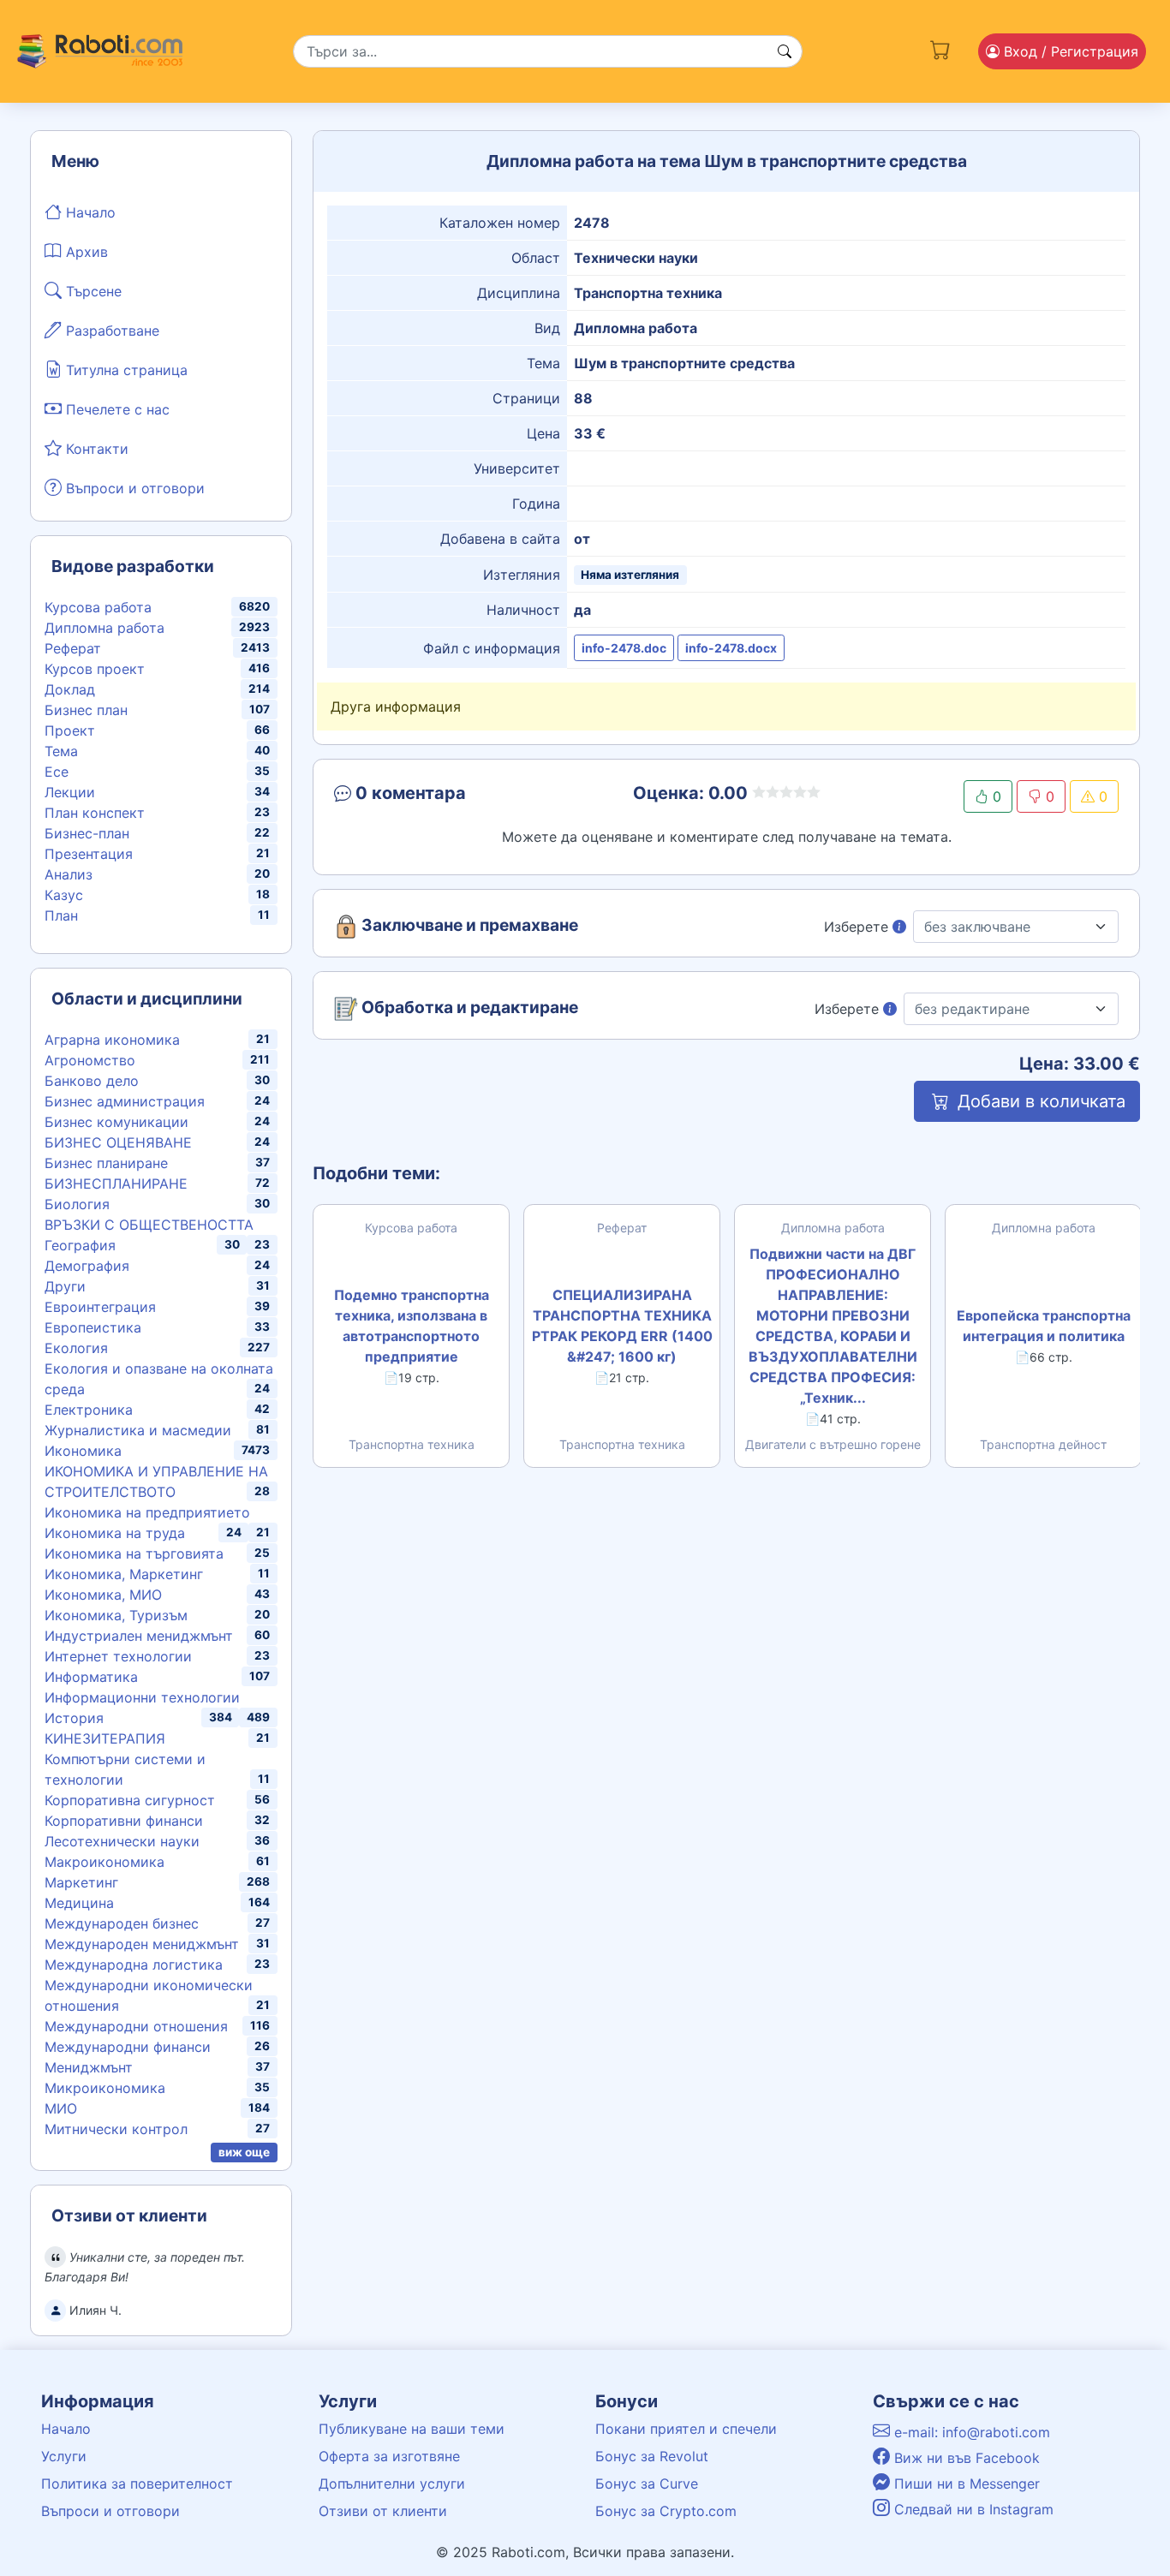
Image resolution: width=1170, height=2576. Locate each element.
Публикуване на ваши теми (412, 2429)
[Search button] (785, 51)
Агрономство (90, 1060)
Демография (87, 1266)
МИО (61, 2108)
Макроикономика (104, 1862)
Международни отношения (136, 2026)
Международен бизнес (122, 1923)
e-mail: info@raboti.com (970, 2432)
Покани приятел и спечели (686, 2429)
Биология (77, 1204)
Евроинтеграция (100, 1307)
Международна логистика (134, 1965)
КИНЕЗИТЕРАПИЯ (105, 1738)
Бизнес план (86, 710)
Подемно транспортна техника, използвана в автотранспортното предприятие (412, 1326)
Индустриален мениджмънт (139, 1636)
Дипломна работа (104, 628)
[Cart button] (940, 48)
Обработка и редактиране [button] (468, 1008)
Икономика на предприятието (147, 1512)
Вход (1069, 51)
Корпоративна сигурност (130, 1800)
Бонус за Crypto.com (666, 2511)
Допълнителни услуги (392, 2484)
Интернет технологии (118, 1656)
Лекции (70, 792)
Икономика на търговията (134, 1553)
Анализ (69, 874)
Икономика (83, 1451)
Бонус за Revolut (652, 2456)
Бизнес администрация (125, 1101)
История (74, 1718)
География (80, 1245)
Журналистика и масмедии (138, 1430)
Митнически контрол (116, 2129)
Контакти (95, 449)
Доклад (70, 689)
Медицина (79, 1903)
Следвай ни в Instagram (972, 2509)
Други (65, 1286)
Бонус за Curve (647, 2484)
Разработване (110, 331)
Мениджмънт (89, 2067)
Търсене (92, 291)
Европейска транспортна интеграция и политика (1044, 1326)
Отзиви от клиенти (383, 2511)
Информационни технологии (142, 1697)
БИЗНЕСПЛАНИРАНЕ (116, 1184)
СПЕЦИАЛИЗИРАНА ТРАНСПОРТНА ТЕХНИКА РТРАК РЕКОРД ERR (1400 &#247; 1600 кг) (622, 1326)
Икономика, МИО (103, 1595)
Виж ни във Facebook (965, 2458)
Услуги (64, 2456)
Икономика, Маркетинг (124, 1574)
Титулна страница (125, 370)
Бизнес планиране (106, 1163)
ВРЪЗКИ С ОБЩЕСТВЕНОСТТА (149, 1225)
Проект (70, 730)
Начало (89, 212)
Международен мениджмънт (142, 1944)
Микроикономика (105, 2088)
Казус (64, 895)
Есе (57, 772)
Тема (61, 751)
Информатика (91, 1677)
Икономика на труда (115, 1533)
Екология (76, 1348)
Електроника (89, 1410)
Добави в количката (1039, 1101)
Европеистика (93, 1327)
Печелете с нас (116, 409)
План (61, 915)
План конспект (95, 813)
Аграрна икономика (112, 1040)
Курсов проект (95, 669)
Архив (85, 252)
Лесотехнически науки (122, 1841)
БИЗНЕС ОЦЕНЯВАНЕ (118, 1142)
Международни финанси (128, 2047)
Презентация (89, 854)
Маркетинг (81, 1882)
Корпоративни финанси (124, 1821)
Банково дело (92, 1081)
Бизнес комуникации (116, 1122)
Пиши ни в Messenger (965, 2484)
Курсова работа (98, 607)
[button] (458, 796)
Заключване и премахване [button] (468, 926)
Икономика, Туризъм (116, 1615)
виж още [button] (244, 2152)
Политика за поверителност (137, 2484)
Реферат (73, 648)
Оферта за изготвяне (389, 2456)
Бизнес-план (87, 833)
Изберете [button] (858, 927)
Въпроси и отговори (133, 488)
